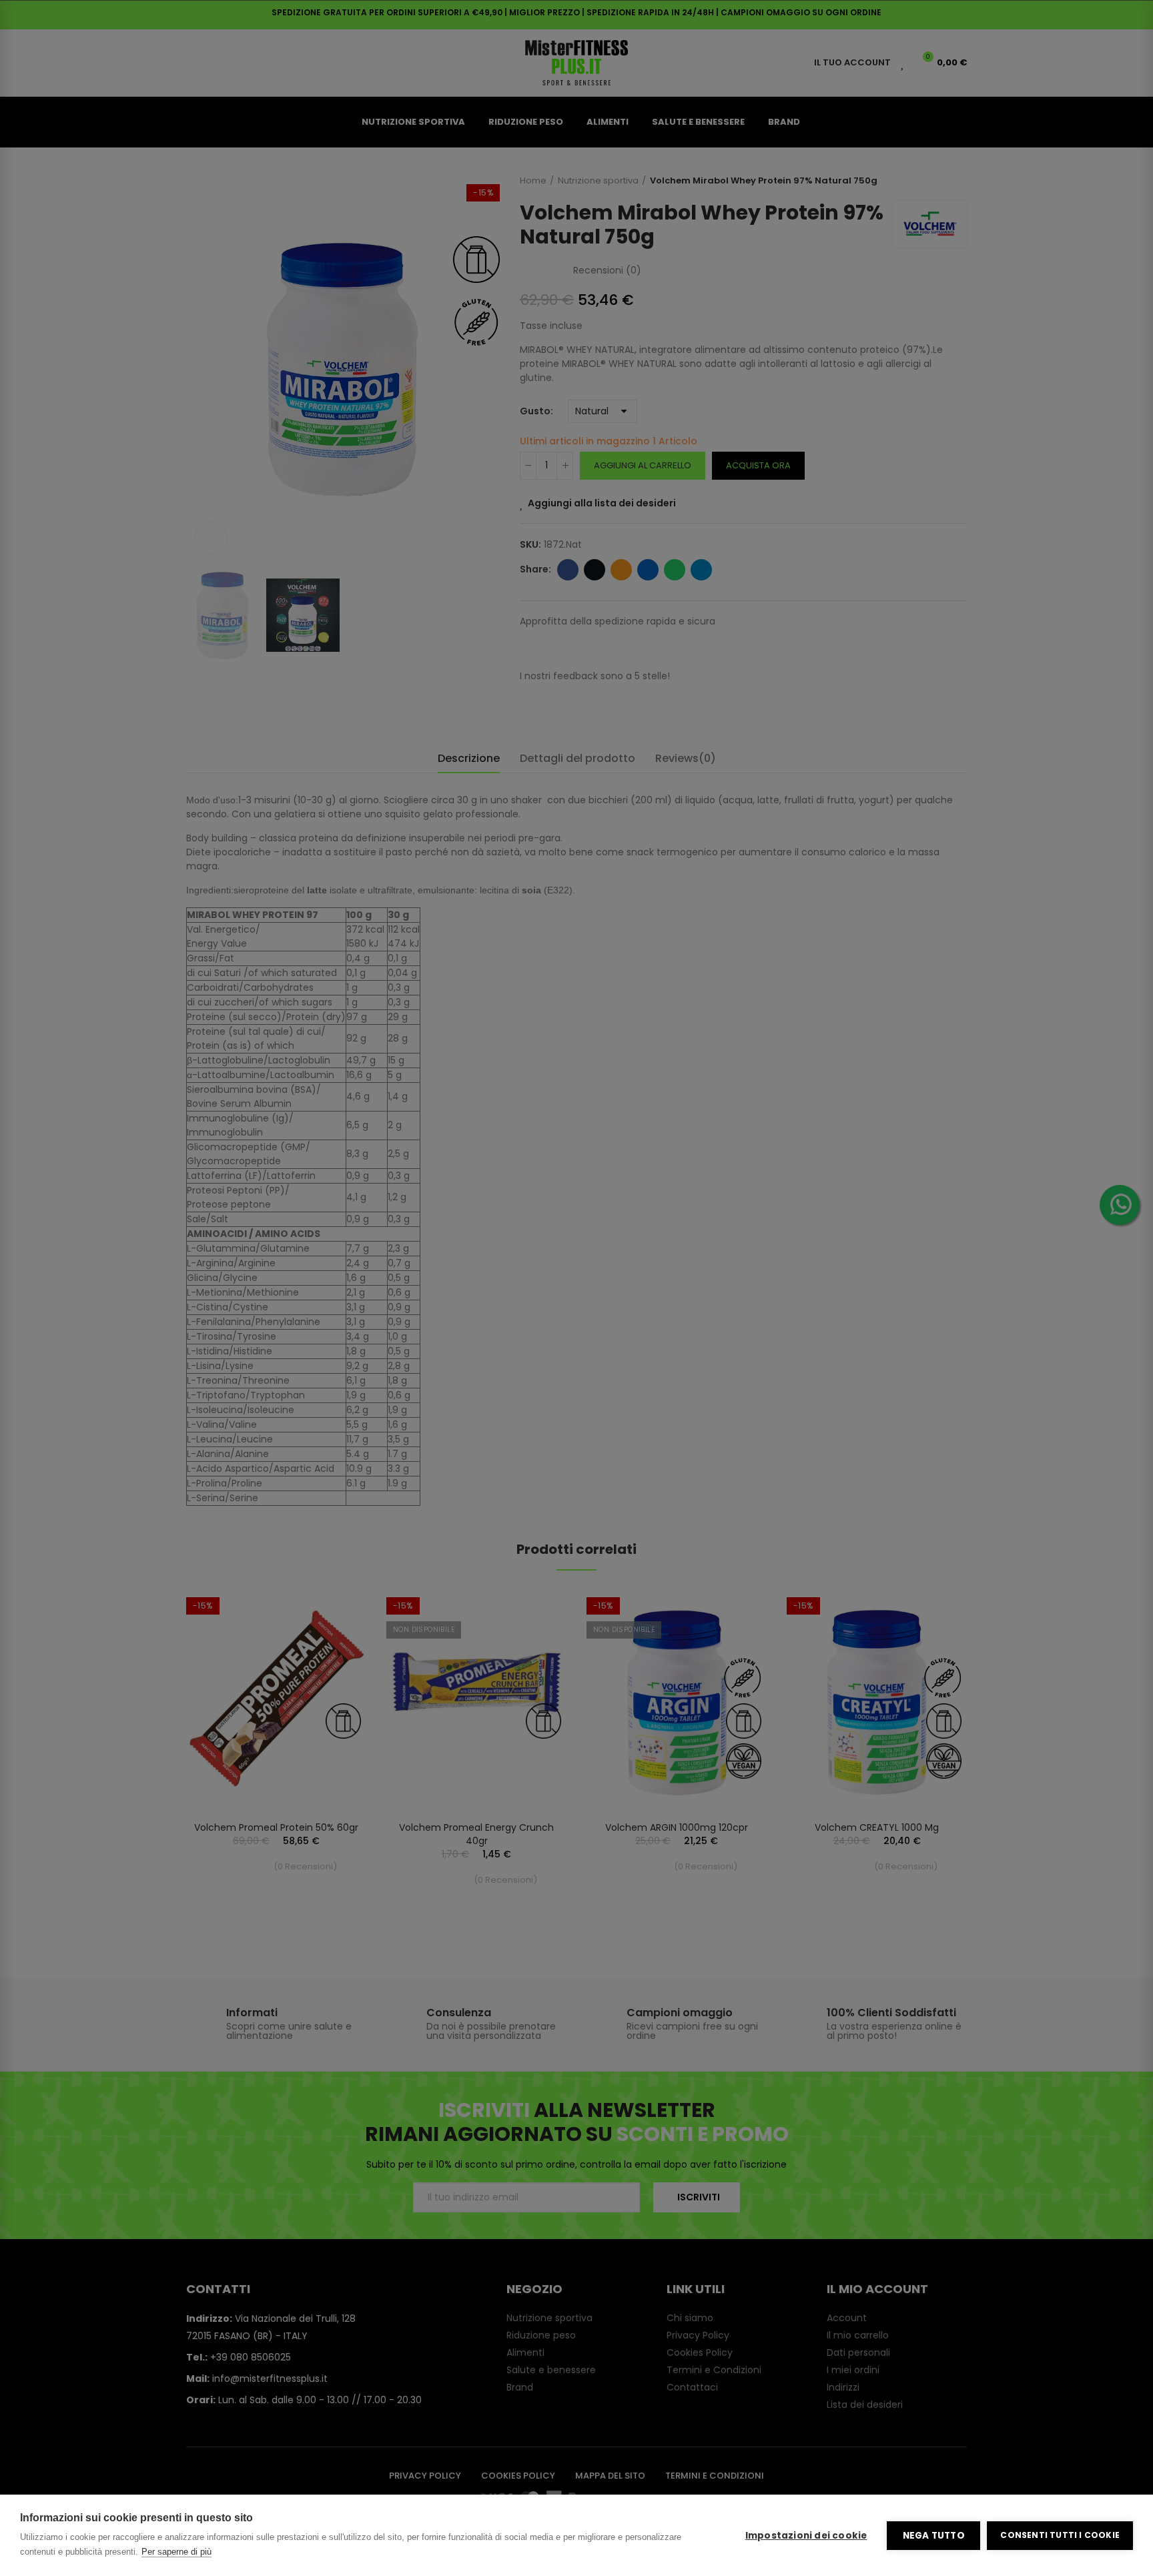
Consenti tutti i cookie (1060, 2535)
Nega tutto (934, 2536)
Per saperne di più (176, 2552)
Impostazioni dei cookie (806, 2536)
